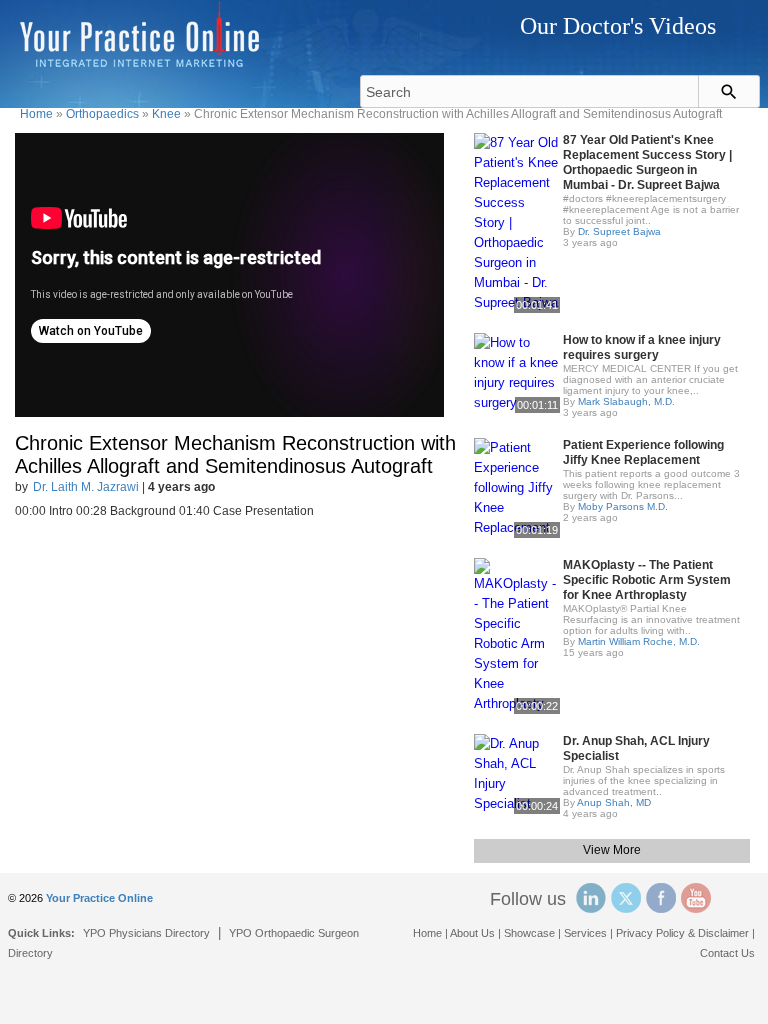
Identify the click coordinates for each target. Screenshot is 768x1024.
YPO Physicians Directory (146, 933)
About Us (472, 933)
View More (612, 850)
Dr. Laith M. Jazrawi (86, 487)
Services (585, 933)
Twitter (626, 898)
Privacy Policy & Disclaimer (682, 933)
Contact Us (727, 953)
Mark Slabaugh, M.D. (626, 401)
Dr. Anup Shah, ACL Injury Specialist (636, 748)
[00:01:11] (517, 371)
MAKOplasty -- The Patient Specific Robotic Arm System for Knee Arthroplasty (647, 580)
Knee (166, 114)
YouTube (696, 898)
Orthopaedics (102, 114)
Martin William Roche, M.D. (639, 641)
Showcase (529, 933)
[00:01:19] (517, 486)
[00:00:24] (517, 772)
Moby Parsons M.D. (623, 506)
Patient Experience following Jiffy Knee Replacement (643, 452)
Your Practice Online (99, 898)
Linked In (591, 898)
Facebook (661, 898)
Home (36, 114)
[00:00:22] (517, 634)
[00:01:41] (517, 221)
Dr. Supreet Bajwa (619, 231)
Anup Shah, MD (614, 802)
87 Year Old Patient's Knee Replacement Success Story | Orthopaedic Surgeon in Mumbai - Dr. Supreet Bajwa (647, 162)
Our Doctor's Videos (618, 26)
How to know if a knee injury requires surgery (642, 347)
